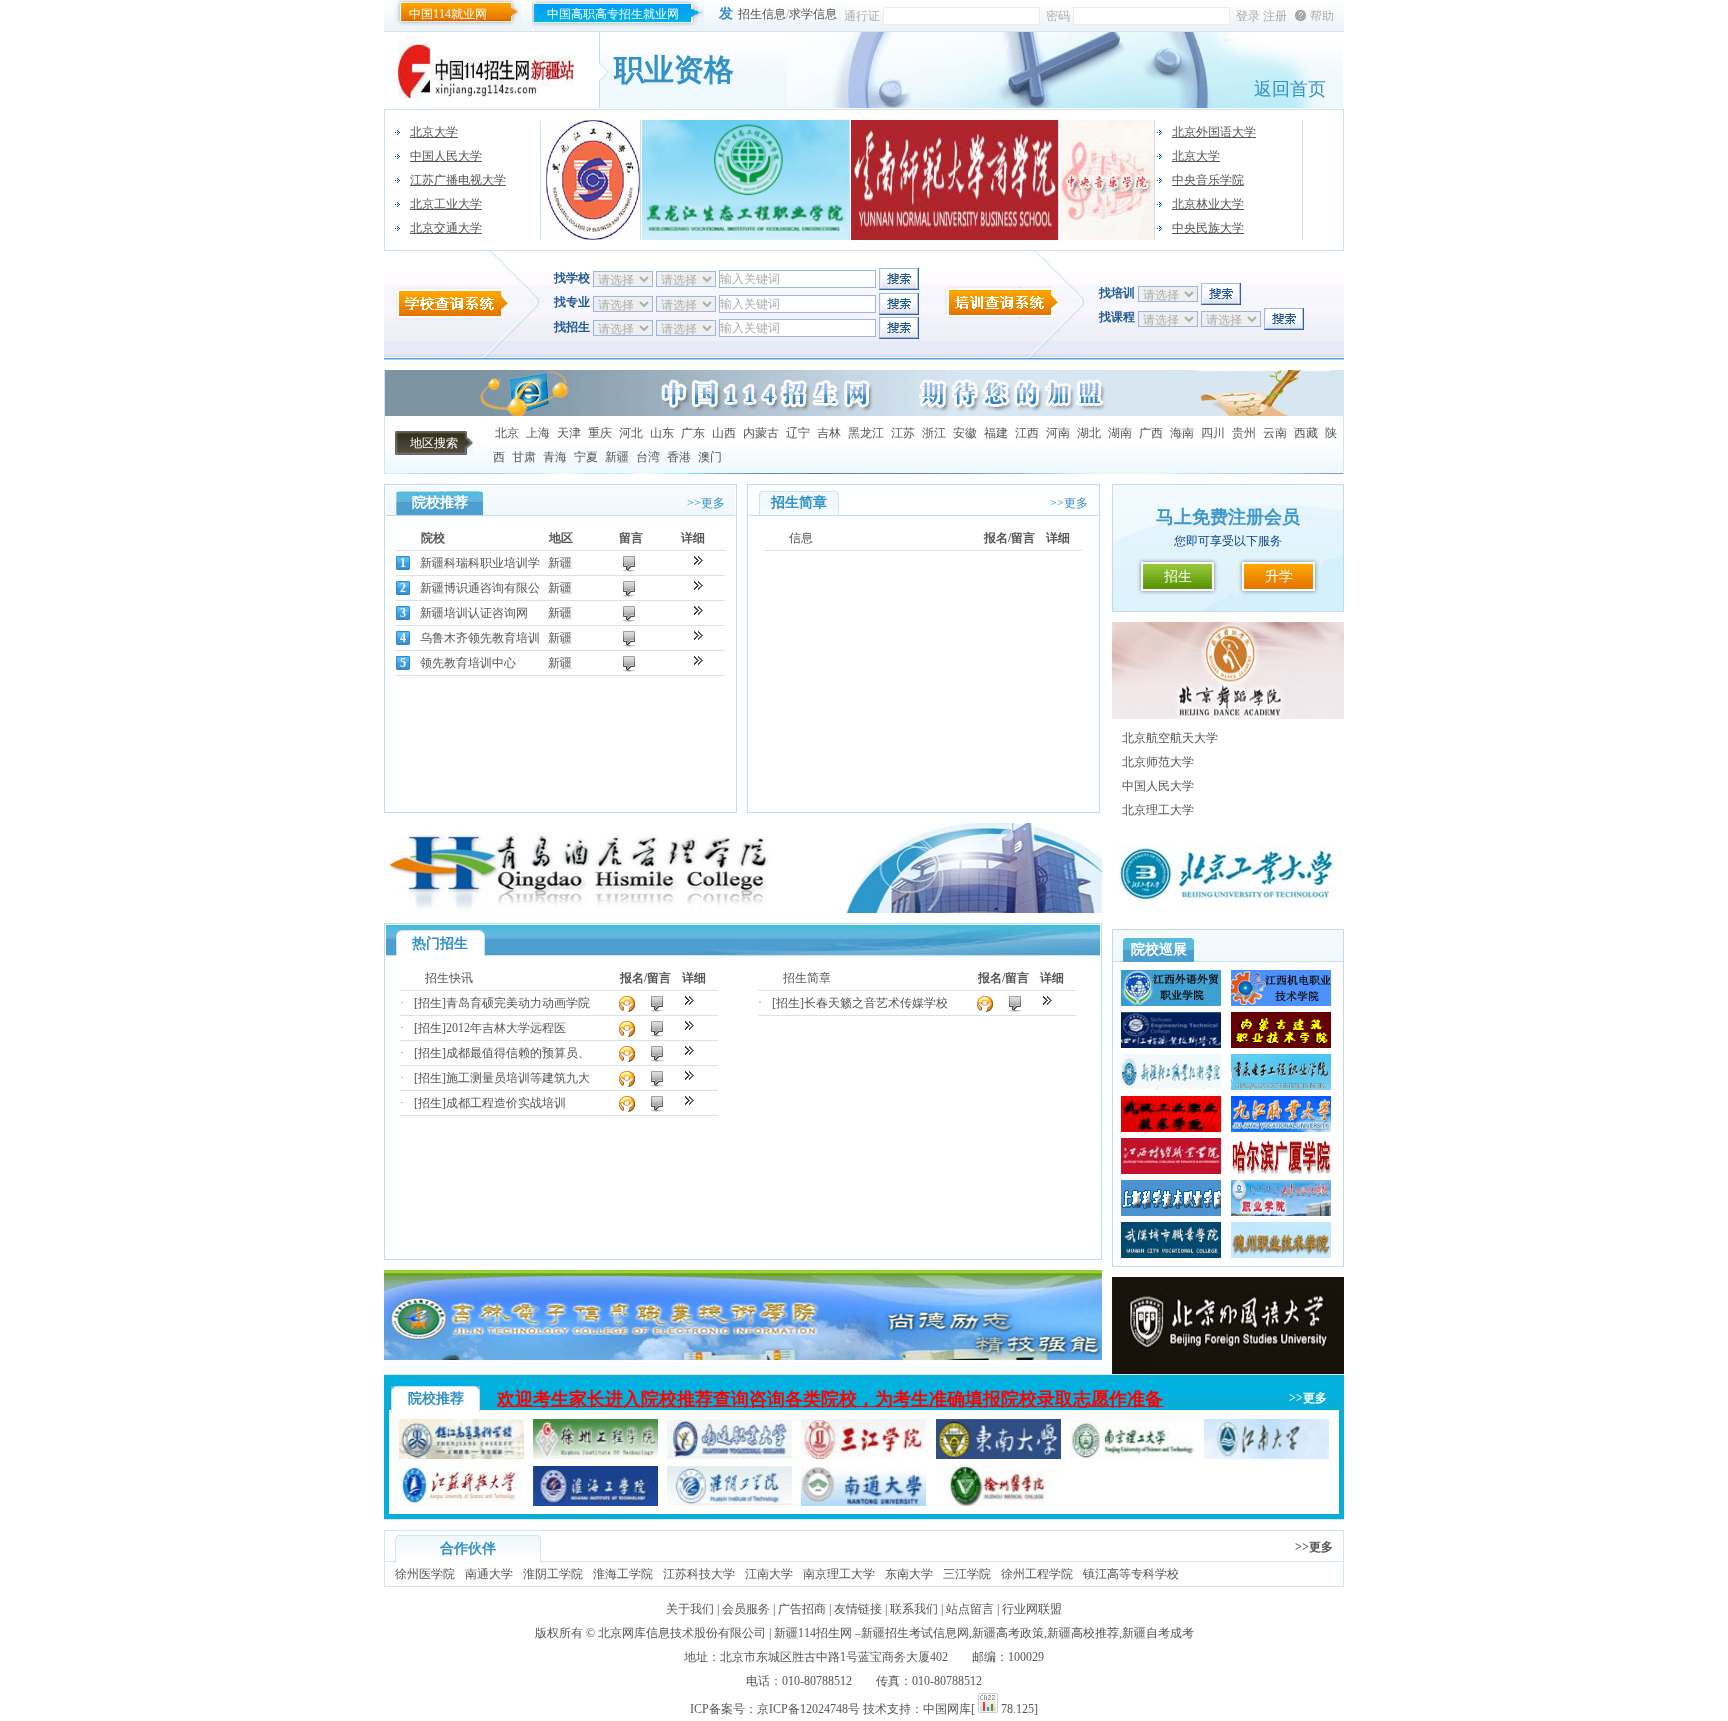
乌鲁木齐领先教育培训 (480, 638)
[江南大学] (1266, 1455)
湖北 (1089, 433)
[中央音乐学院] (1107, 180)
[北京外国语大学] (1228, 1370)
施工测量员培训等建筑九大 (518, 1078)
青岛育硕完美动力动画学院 (518, 1003)
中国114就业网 (448, 14)
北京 (507, 433)
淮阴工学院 (553, 1574)
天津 (569, 433)
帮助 (1322, 16)
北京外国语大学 (1214, 132)
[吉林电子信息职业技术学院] (743, 1356)
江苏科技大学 (699, 1574)
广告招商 (802, 1609)
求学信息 (813, 14)
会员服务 (746, 1609)
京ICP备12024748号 (808, 1709)
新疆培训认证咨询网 (474, 613)
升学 (1279, 576)
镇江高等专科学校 (1131, 1574)
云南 (1275, 433)
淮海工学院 (623, 1574)
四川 (1213, 433)
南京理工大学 (839, 1574)
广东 (693, 433)
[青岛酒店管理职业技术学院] (743, 909)
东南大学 (909, 1574)
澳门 (710, 457)
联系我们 (914, 1609)
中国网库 (947, 1709)
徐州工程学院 (1037, 1574)
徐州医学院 (425, 1574)
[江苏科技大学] (461, 1502)
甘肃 (524, 457)
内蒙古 (761, 433)
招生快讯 (449, 978)
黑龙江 (866, 433)
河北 (631, 433)
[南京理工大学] (1132, 1455)
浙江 (934, 433)
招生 (1178, 576)
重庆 (600, 433)
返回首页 (1290, 89)
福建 (996, 433)
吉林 (829, 433)
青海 (555, 457)
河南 (1058, 433)
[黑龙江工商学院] (593, 180)
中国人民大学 (446, 156)
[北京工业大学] (1228, 915)
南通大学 (489, 1574)
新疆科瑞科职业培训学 (480, 563)
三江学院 (967, 1574)
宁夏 (586, 457)
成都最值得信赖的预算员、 (518, 1053)
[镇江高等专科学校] (461, 1455)
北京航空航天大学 (1170, 738)
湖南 (1120, 433)
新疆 (617, 457)
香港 (679, 457)
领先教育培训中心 (468, 663)
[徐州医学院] (998, 1502)
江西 (1027, 433)
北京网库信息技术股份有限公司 (682, 1633)
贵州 (1244, 433)
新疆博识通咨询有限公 (480, 588)
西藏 (1306, 433)
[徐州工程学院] (595, 1455)
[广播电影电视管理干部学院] (1228, 715)
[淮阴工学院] (729, 1502)
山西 (724, 433)
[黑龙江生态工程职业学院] (746, 180)
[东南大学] (998, 1455)
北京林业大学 (1208, 204)
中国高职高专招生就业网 (613, 14)
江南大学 (769, 1574)
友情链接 (858, 1609)
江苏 (903, 433)
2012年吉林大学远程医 (506, 1028)
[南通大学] (863, 1502)
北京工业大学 (446, 204)
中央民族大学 (1208, 228)
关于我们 (690, 1609)
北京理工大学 (1158, 810)
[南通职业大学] (729, 1455)
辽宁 (798, 433)
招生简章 (807, 978)
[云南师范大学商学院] (955, 180)
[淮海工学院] (595, 1502)
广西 (1151, 433)
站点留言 (970, 1609)
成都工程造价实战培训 (506, 1103)
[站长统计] (988, 1709)
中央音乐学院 (1208, 180)
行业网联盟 (1032, 1609)
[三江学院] (863, 1455)
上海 (538, 433)
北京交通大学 (446, 228)
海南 (1182, 433)
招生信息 (762, 14)
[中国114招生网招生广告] (864, 412)
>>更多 (706, 503)
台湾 (648, 457)
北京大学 (434, 132)
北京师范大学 (1158, 762)
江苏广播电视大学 (458, 180)
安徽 (965, 433)
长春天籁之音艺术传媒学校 (876, 1003)
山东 (662, 433)
